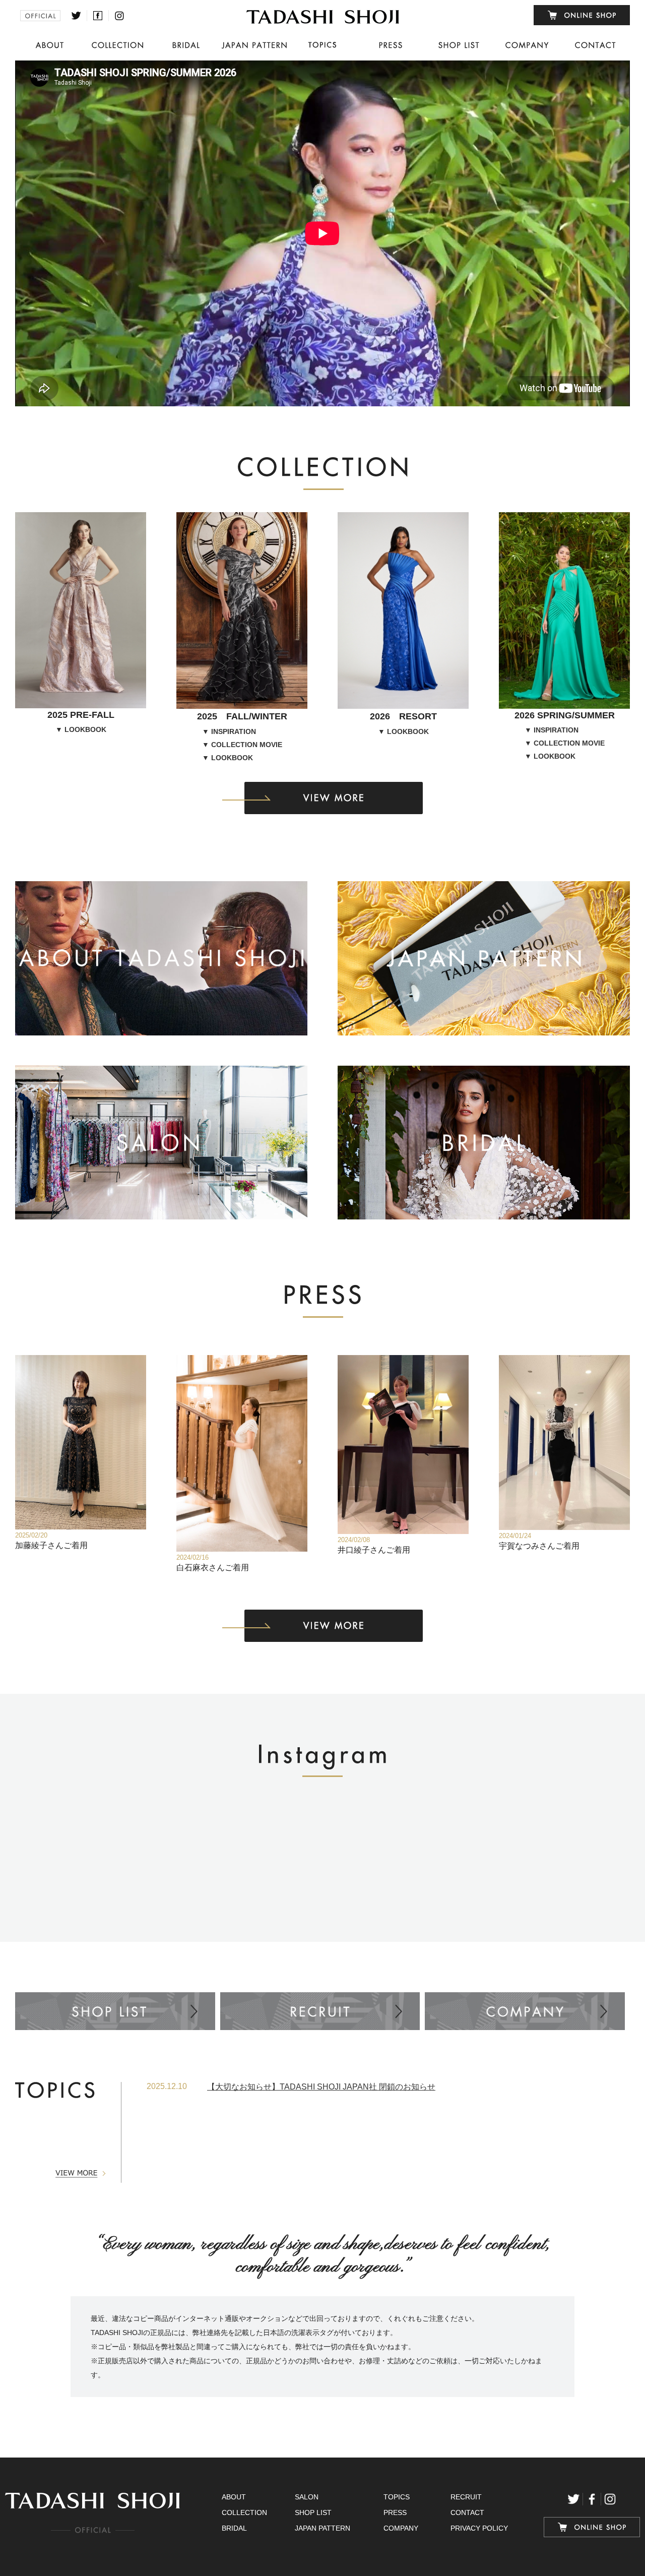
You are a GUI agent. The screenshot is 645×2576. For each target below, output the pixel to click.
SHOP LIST (313, 2512)
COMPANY (401, 2528)
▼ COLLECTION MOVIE (242, 745)
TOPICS (397, 2497)
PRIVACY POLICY (479, 2528)
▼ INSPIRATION (229, 731)
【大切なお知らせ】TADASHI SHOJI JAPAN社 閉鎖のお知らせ (321, 2087)
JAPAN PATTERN (322, 2528)
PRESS (395, 2512)
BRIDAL (234, 2528)
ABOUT (234, 2497)
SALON (307, 2497)
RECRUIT (466, 2497)
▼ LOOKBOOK (81, 729)
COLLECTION (244, 2512)
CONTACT (467, 2512)
